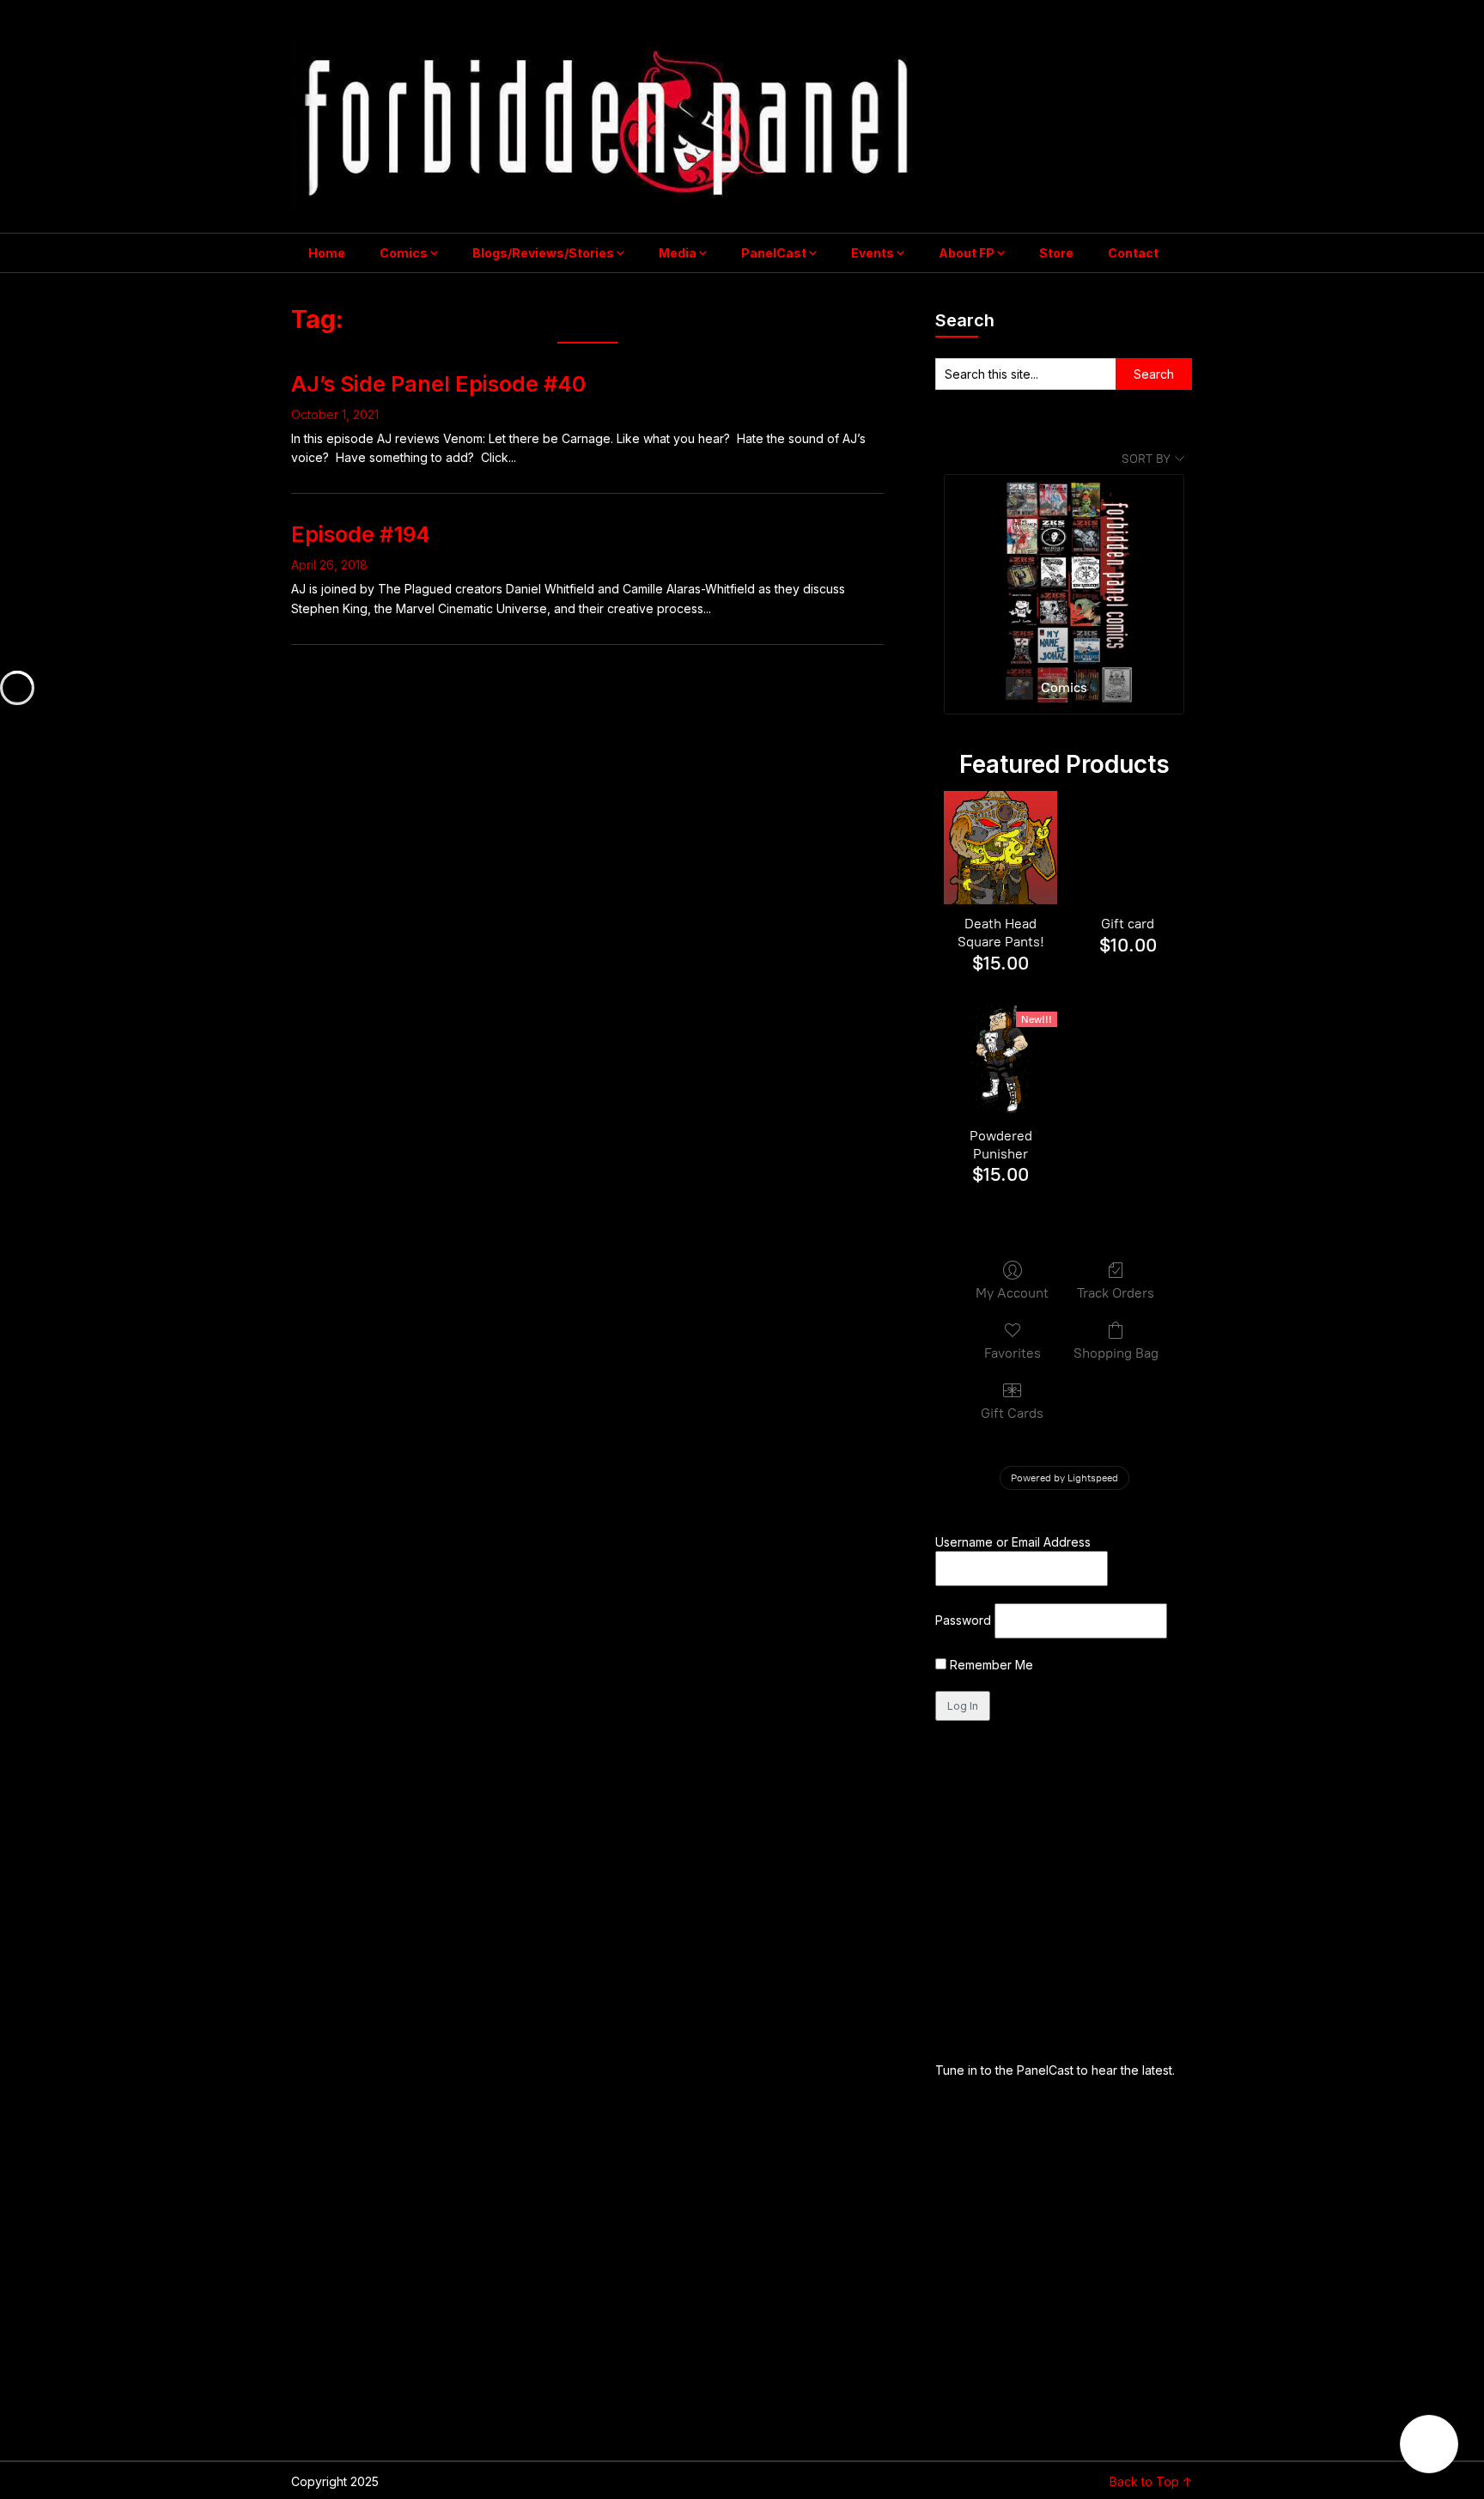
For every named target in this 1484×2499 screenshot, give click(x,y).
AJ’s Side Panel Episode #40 (438, 384)
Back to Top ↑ (1151, 2481)
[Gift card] (1128, 848)
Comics (404, 253)
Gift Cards (1012, 1413)
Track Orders (1116, 1293)
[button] (1429, 2444)
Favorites (1013, 1353)
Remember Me (990, 1665)
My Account (1012, 1293)
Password (963, 1620)
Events (873, 253)
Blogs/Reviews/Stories (543, 253)
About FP (967, 253)
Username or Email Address (1013, 1542)
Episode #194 (361, 534)
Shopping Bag (1116, 1353)
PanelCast (774, 253)
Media (678, 253)
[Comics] (1064, 569)
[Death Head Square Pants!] (1000, 848)
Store (1056, 253)
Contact (1133, 253)
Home (327, 253)
